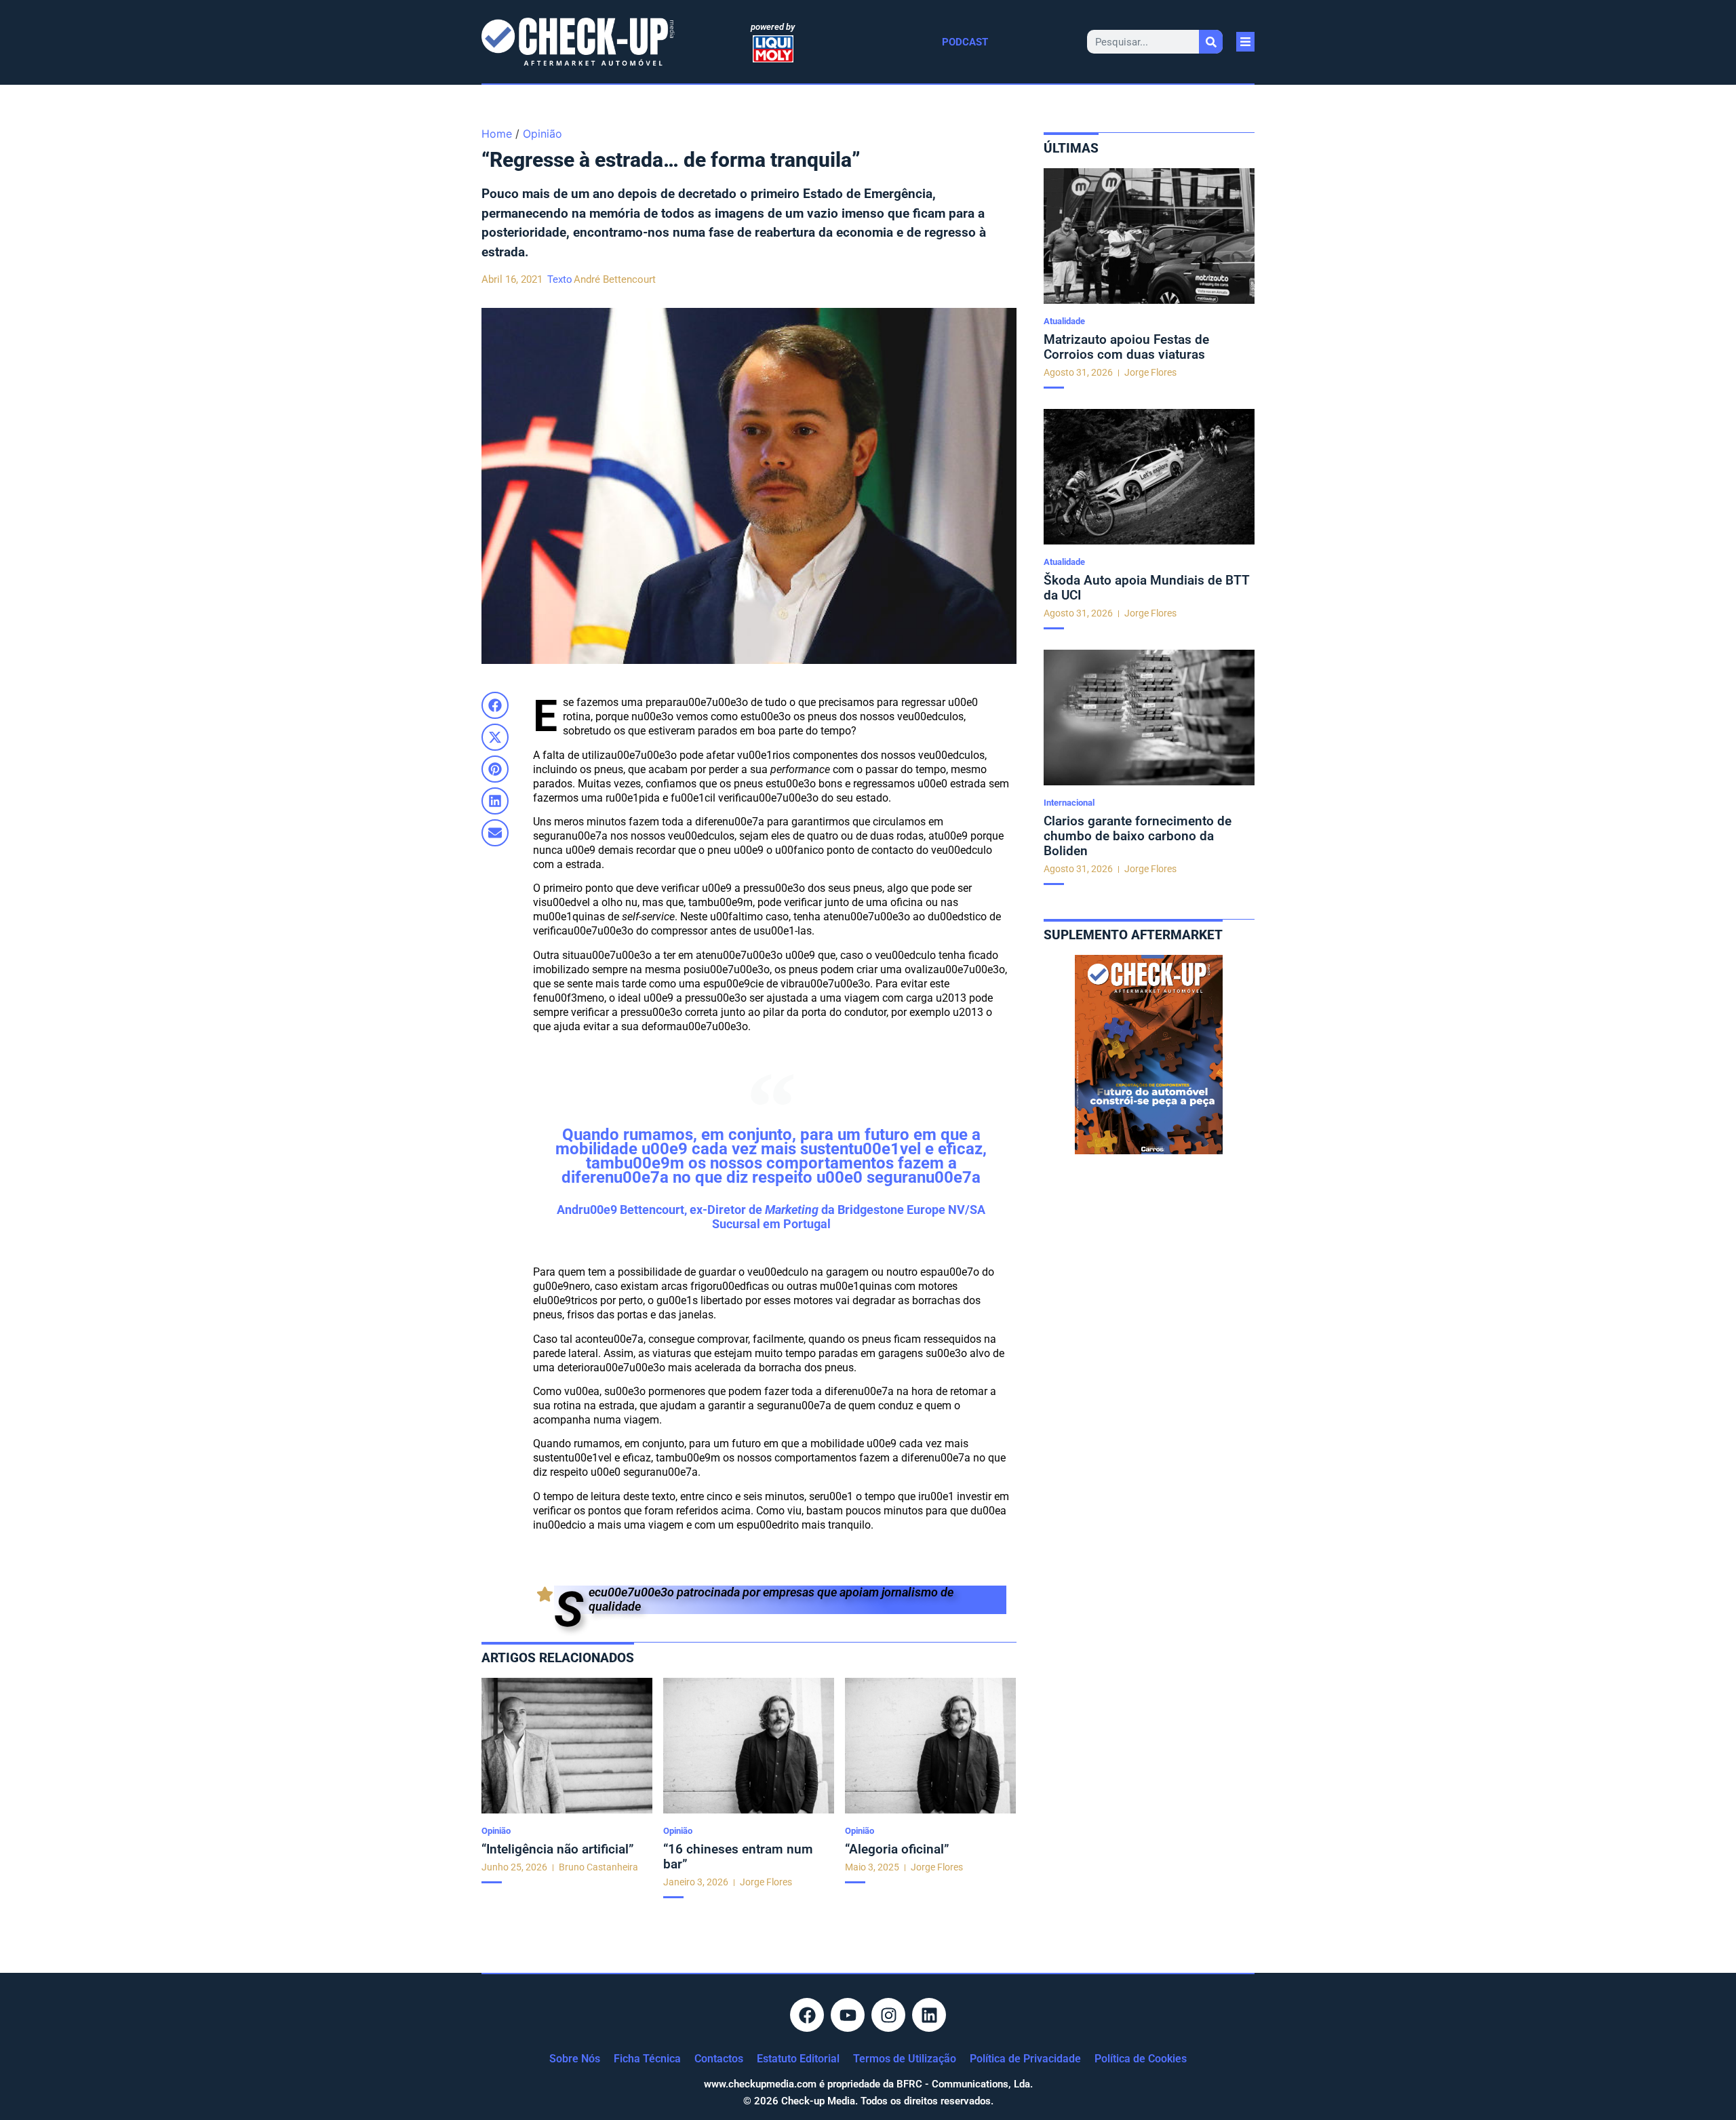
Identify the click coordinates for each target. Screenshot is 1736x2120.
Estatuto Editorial (798, 2059)
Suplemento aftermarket (1133, 935)
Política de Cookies (1141, 2059)
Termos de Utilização (905, 2059)
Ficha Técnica (647, 2059)
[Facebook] (807, 2015)
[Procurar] (1211, 42)
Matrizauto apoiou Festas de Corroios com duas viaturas (1126, 347)
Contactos (719, 2059)
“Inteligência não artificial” (558, 1849)
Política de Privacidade (1025, 2059)
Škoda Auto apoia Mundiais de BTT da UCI (1147, 588)
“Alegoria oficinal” (897, 1849)
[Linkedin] (929, 2015)
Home (497, 134)
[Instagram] (888, 2015)
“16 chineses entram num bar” (738, 1857)
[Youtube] (848, 2015)
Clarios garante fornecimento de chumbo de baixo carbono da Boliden (1138, 836)
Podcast (965, 42)
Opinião (542, 134)
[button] (495, 705)
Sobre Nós (575, 2059)
